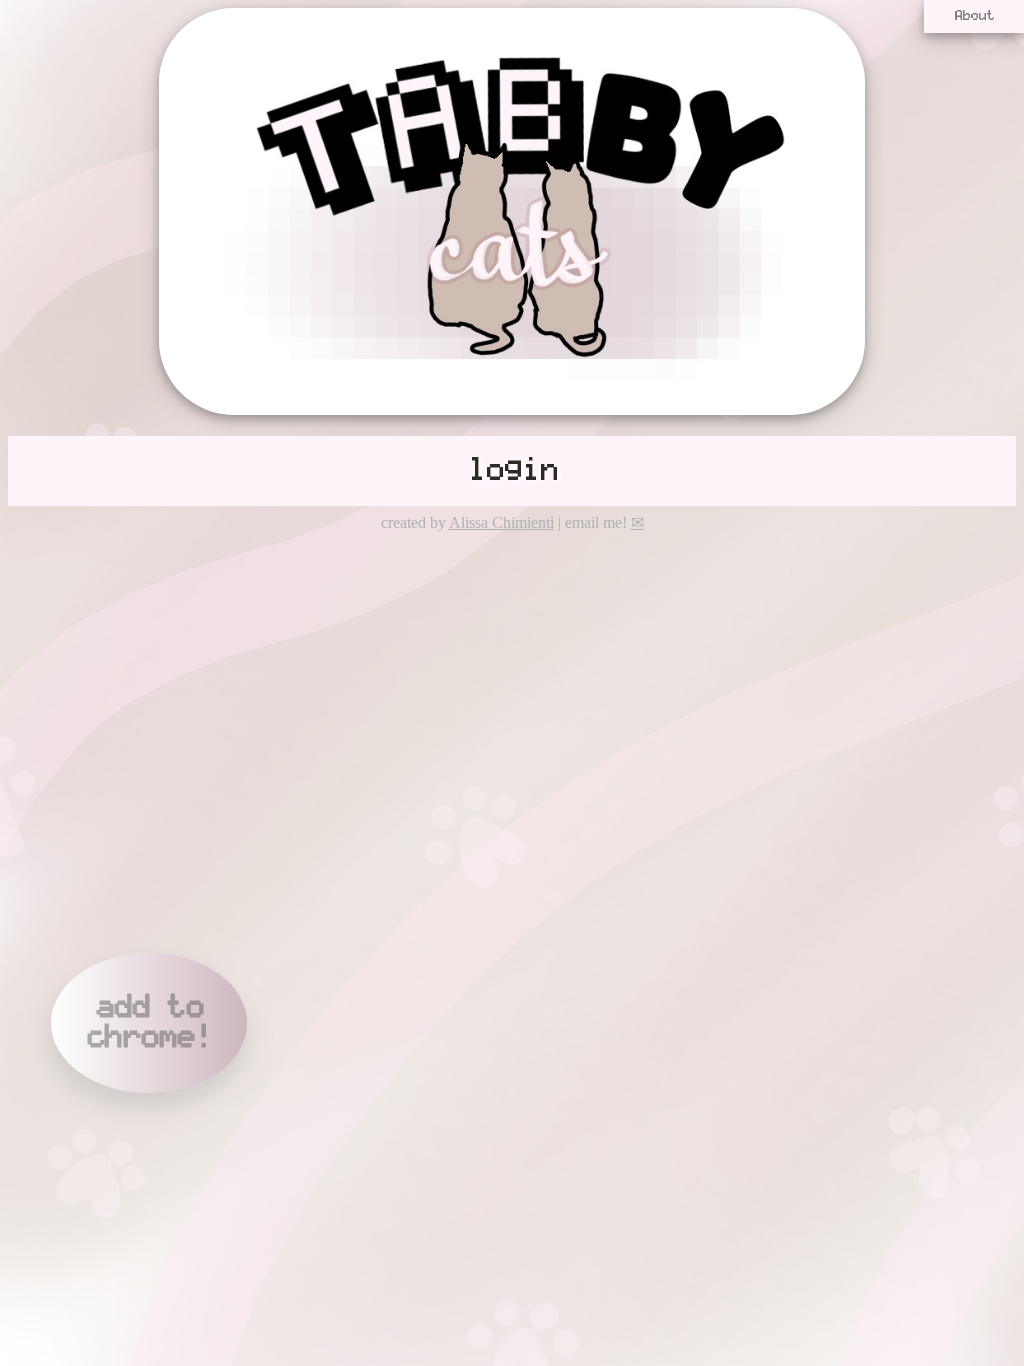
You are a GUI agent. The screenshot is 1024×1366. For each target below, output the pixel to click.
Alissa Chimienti (501, 522)
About (974, 16)
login (512, 471)
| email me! (599, 522)
